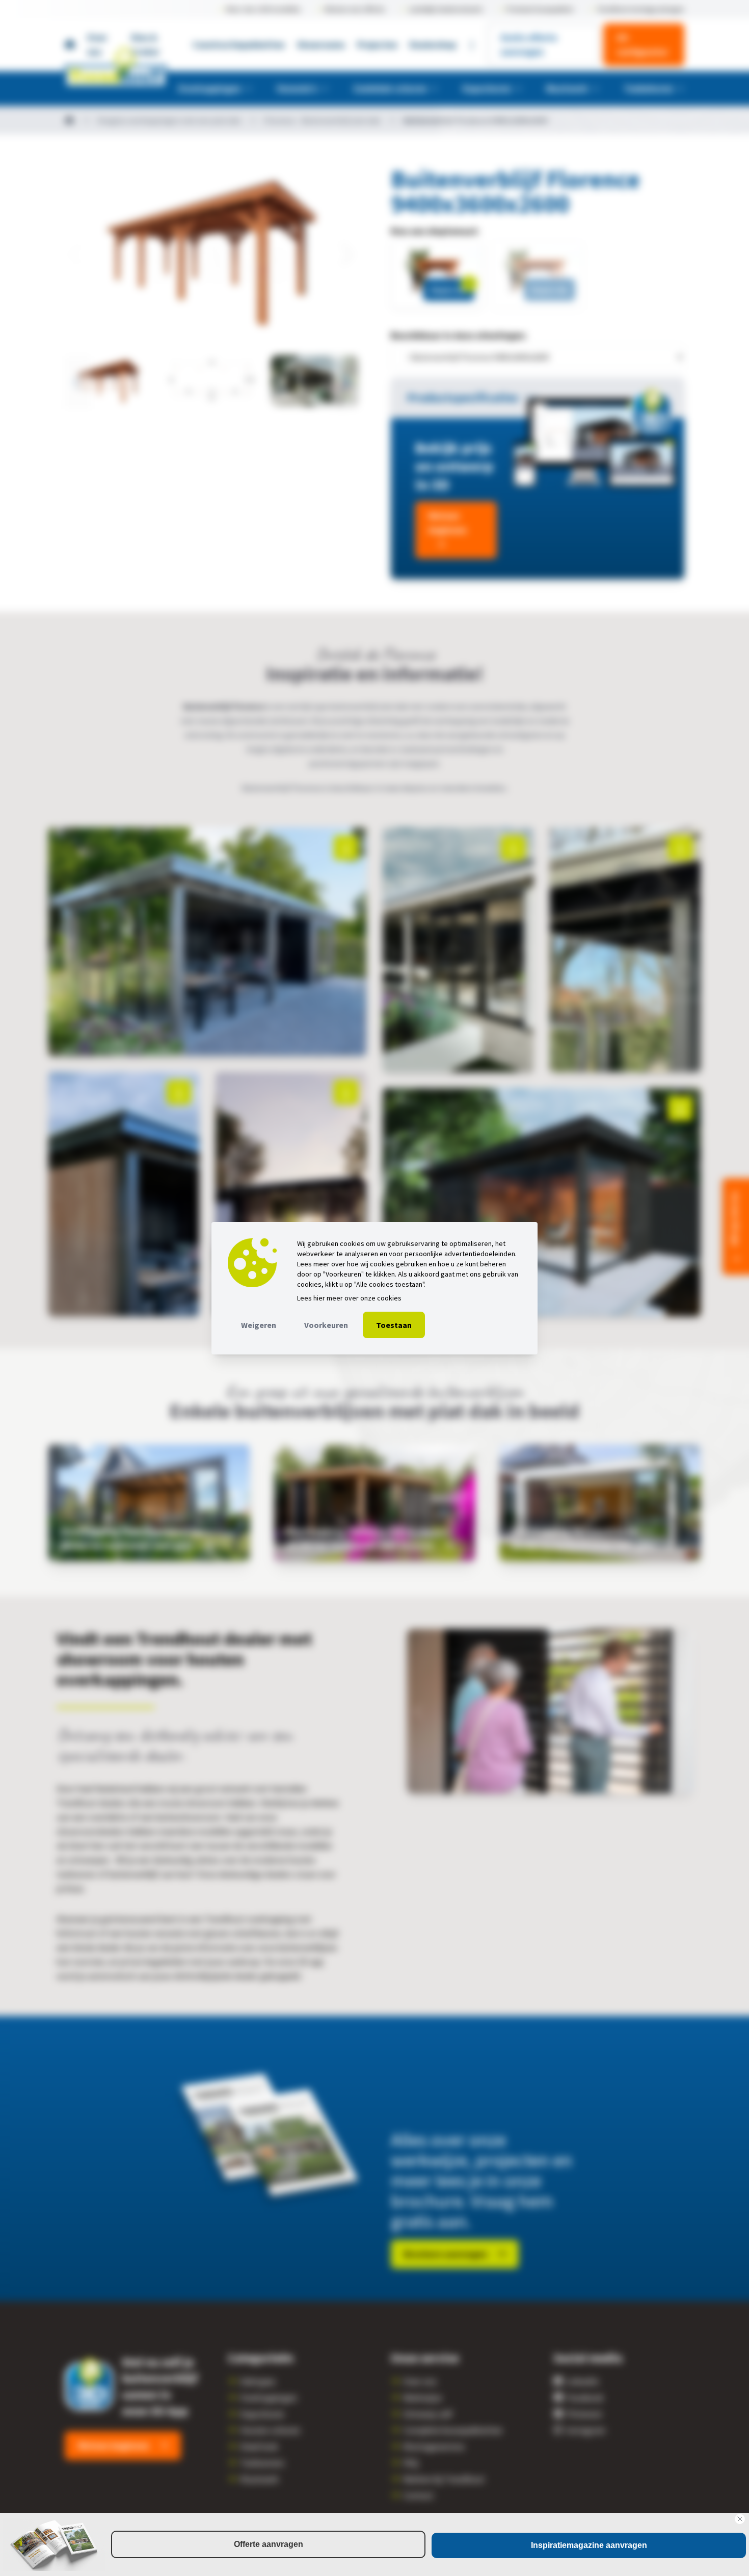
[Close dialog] (740, 2519)
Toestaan (394, 1325)
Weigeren (259, 1325)
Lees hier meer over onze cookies (349, 1298)
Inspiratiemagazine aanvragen (589, 2545)
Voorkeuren (326, 1325)
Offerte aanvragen (269, 2544)
